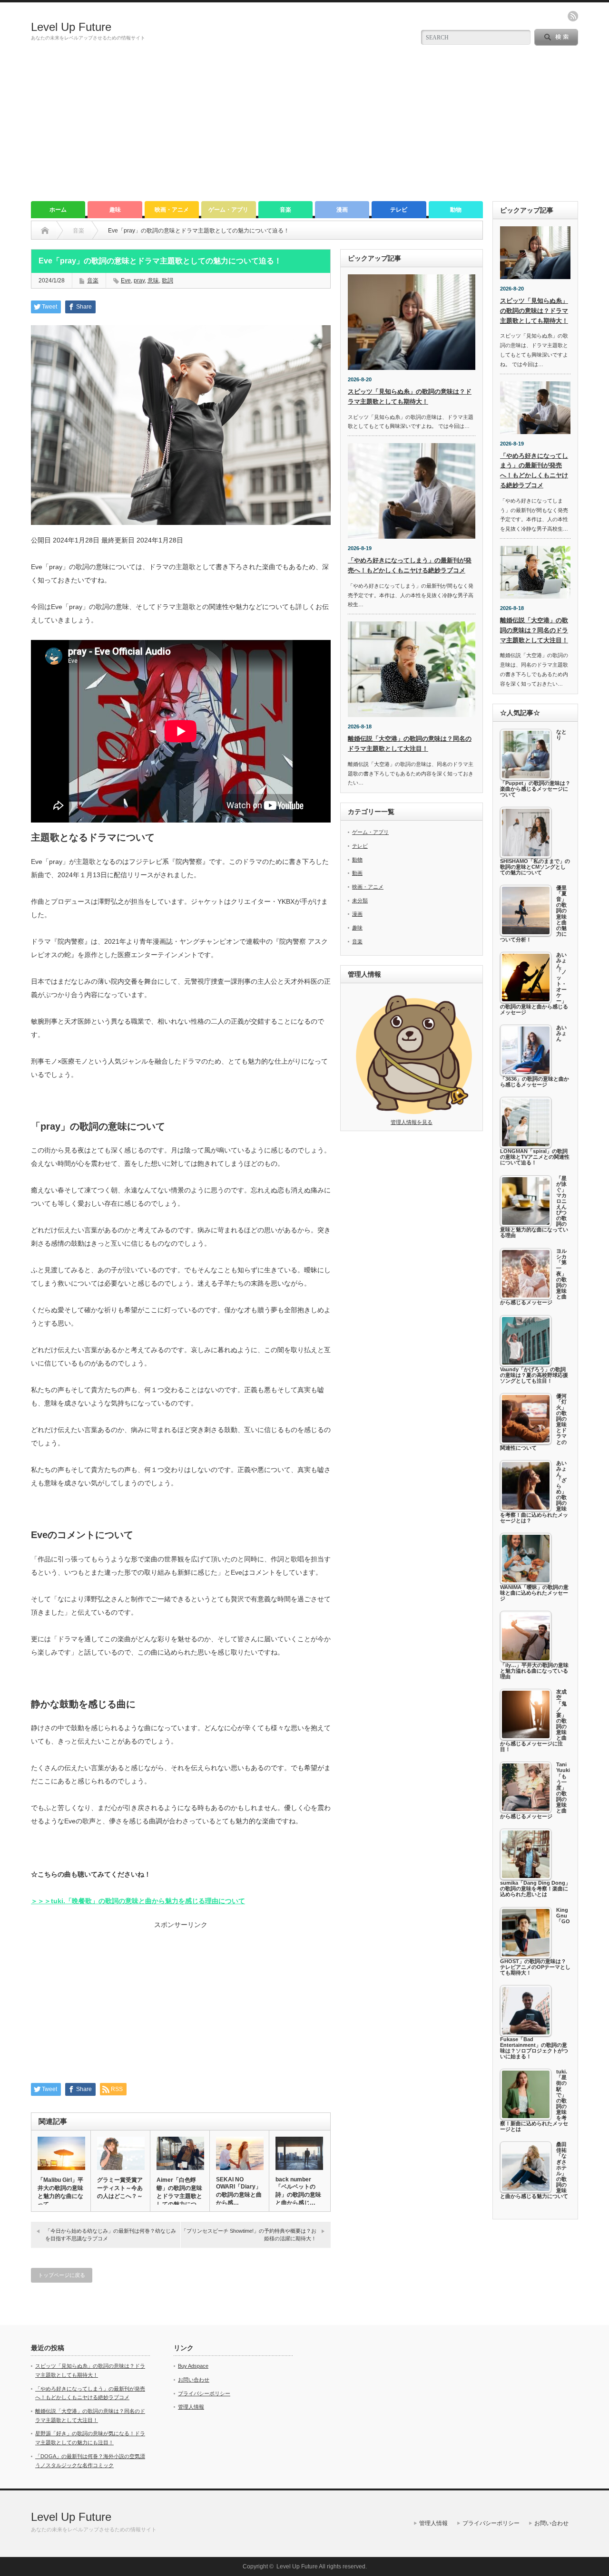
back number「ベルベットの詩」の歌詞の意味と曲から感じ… (298, 2191)
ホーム (58, 210)
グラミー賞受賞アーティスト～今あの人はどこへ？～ (120, 2188)
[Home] (45, 231)
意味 (153, 281)
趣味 (115, 210)
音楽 (285, 210)
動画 (357, 873)
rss (573, 16)
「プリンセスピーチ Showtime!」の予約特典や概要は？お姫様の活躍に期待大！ (249, 2234)
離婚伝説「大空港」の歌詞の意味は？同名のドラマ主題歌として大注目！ (534, 630)
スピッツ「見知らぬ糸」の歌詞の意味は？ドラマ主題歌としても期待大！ (534, 311)
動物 (456, 210)
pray (139, 281)
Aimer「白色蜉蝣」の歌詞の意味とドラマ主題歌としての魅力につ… (179, 2192)
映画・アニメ (172, 210)
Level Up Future (71, 27)
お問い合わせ (194, 2380)
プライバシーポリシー (204, 2393)
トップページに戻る (62, 2275)
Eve (126, 281)
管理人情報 (191, 2407)
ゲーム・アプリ (228, 210)
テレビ (399, 210)
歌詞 (167, 281)
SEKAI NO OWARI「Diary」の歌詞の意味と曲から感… (239, 2191)
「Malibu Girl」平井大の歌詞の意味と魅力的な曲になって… (60, 2192)
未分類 (360, 901)
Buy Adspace (193, 2366)
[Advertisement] (304, 130)
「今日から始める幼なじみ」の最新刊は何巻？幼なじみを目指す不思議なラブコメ (111, 2234)
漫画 (342, 210)
